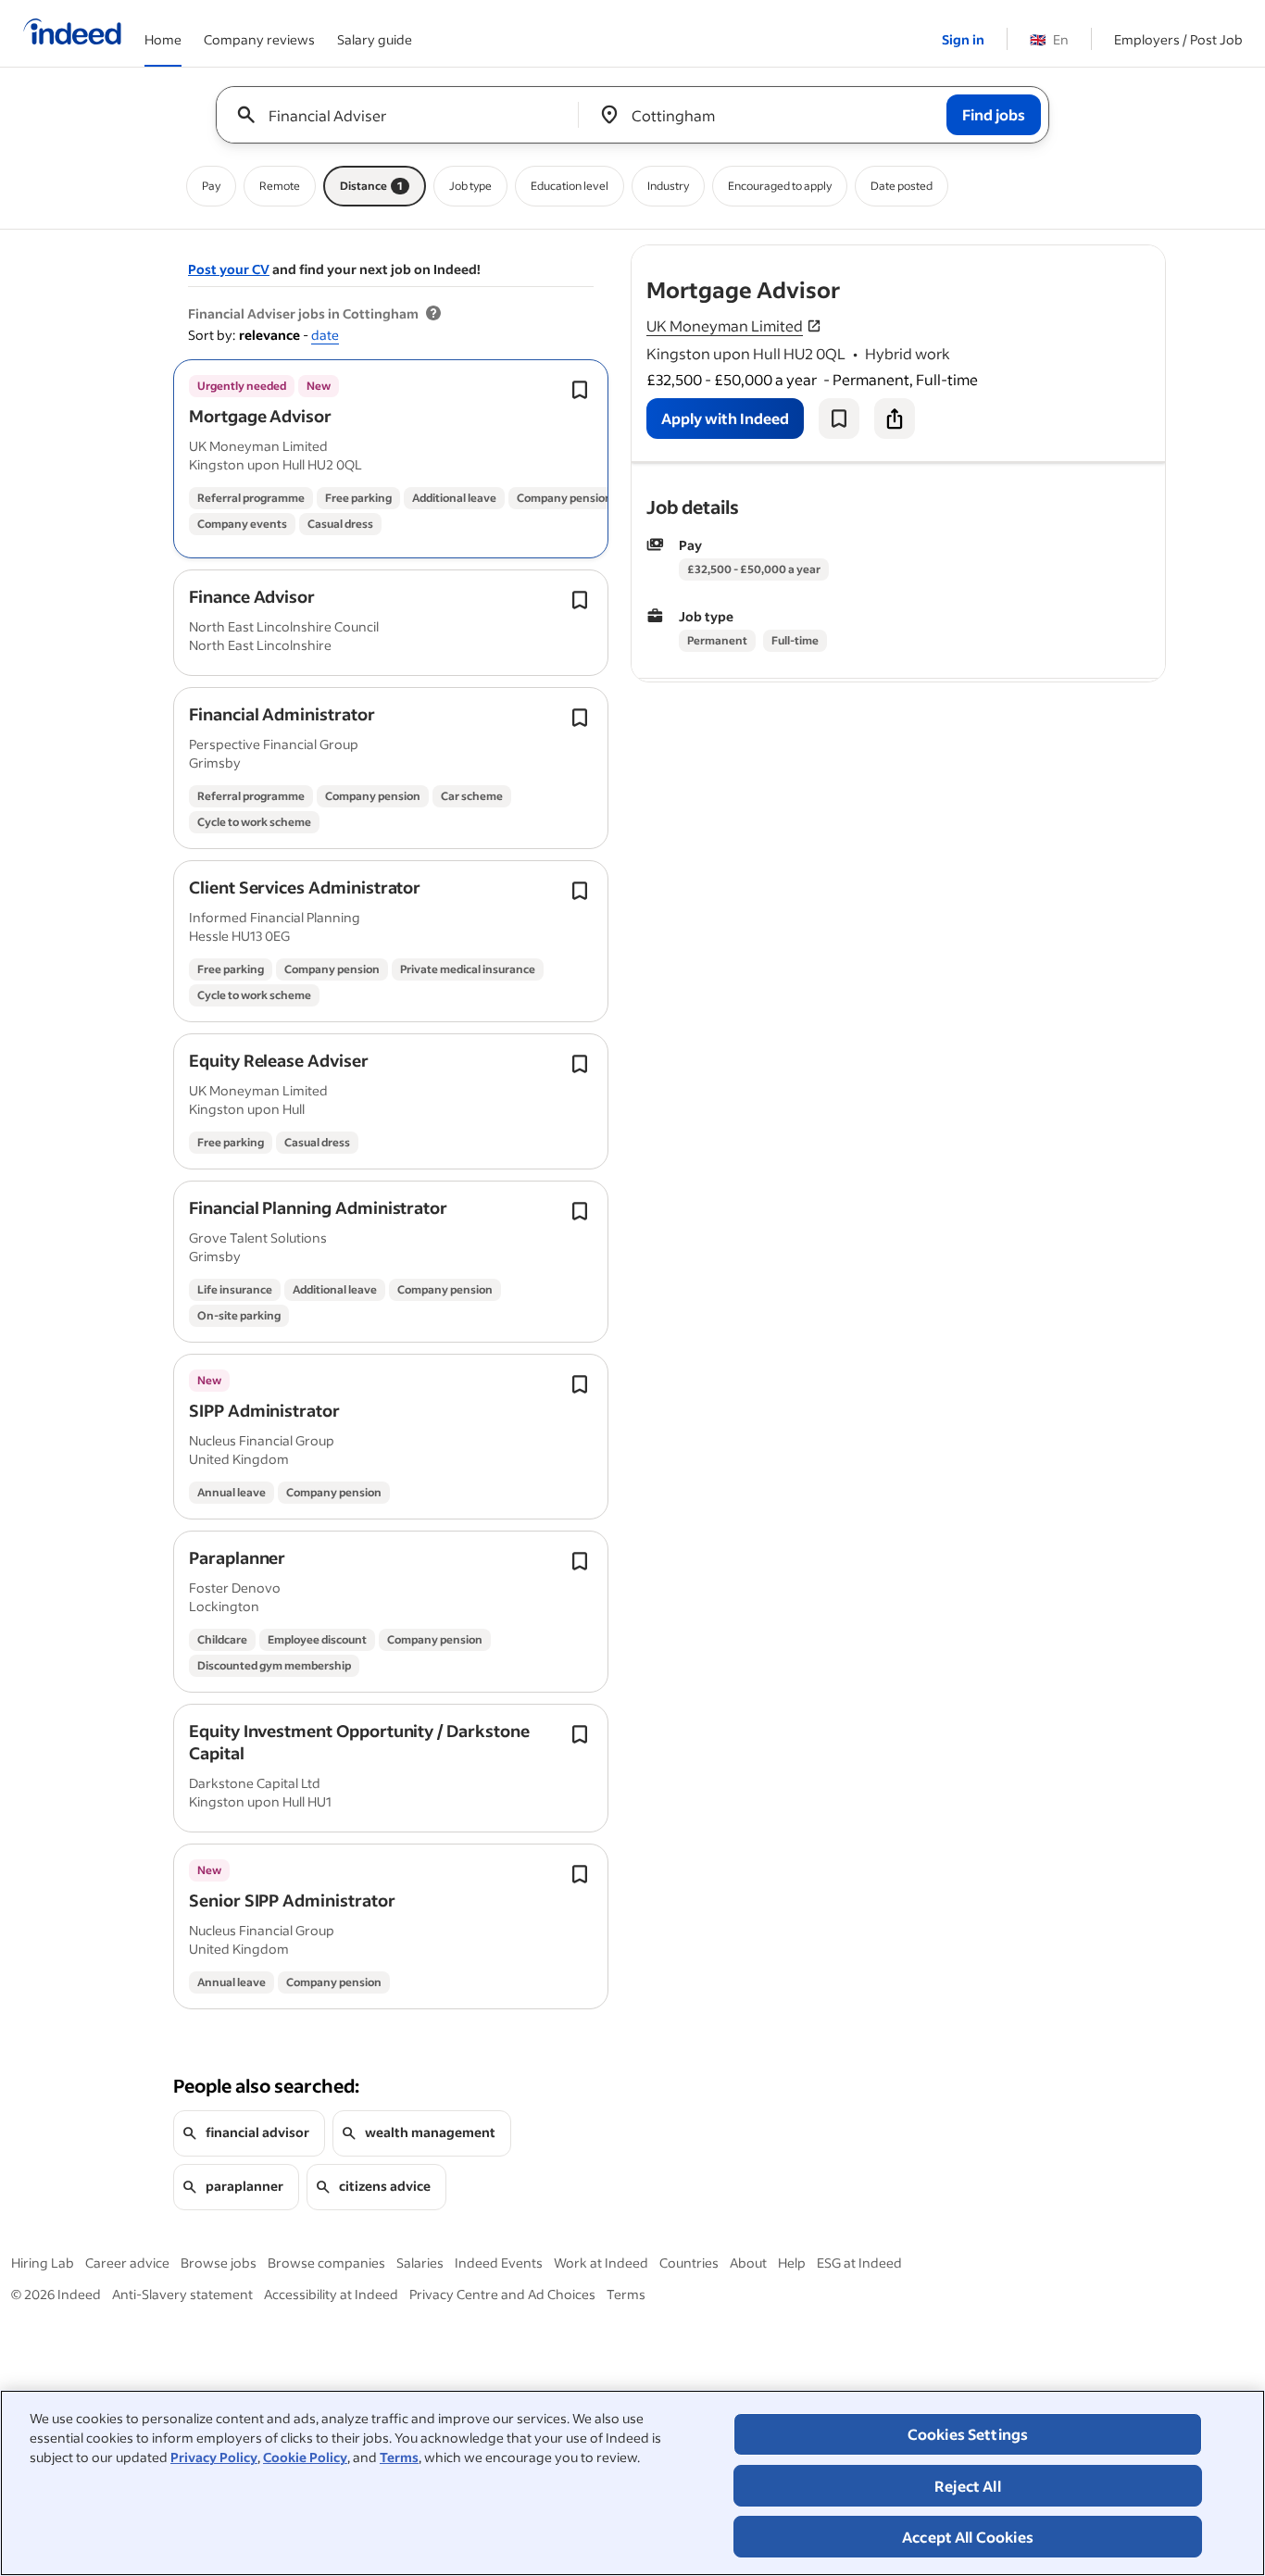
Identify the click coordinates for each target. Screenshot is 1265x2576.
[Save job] (839, 419)
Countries (689, 2263)
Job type (470, 186)
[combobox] (404, 115)
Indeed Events (499, 2263)
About (748, 2263)
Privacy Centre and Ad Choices (502, 2294)
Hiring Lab (43, 2263)
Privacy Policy (214, 2457)
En (1049, 39)
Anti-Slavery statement (182, 2294)
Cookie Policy (305, 2457)
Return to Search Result (1043, 257)
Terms (399, 2457)
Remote (280, 186)
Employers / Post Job (1178, 39)
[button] (260, 416)
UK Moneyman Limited (725, 325)
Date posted (902, 186)
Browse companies (326, 2263)
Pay (211, 186)
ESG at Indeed (859, 2263)
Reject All (968, 2486)
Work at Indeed (601, 2263)
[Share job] (895, 419)
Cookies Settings (968, 2434)
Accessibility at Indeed (331, 2294)
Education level (570, 186)
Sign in (963, 39)
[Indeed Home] (72, 33)
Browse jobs (219, 2263)
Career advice (127, 2263)
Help (792, 2263)
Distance (371, 186)
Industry (668, 186)
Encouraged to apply (780, 186)
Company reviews (259, 39)
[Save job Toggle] (580, 390)
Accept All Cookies (968, 2537)
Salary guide (375, 39)
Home (163, 39)
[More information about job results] (433, 314)
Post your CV (229, 269)
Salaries (420, 2263)
